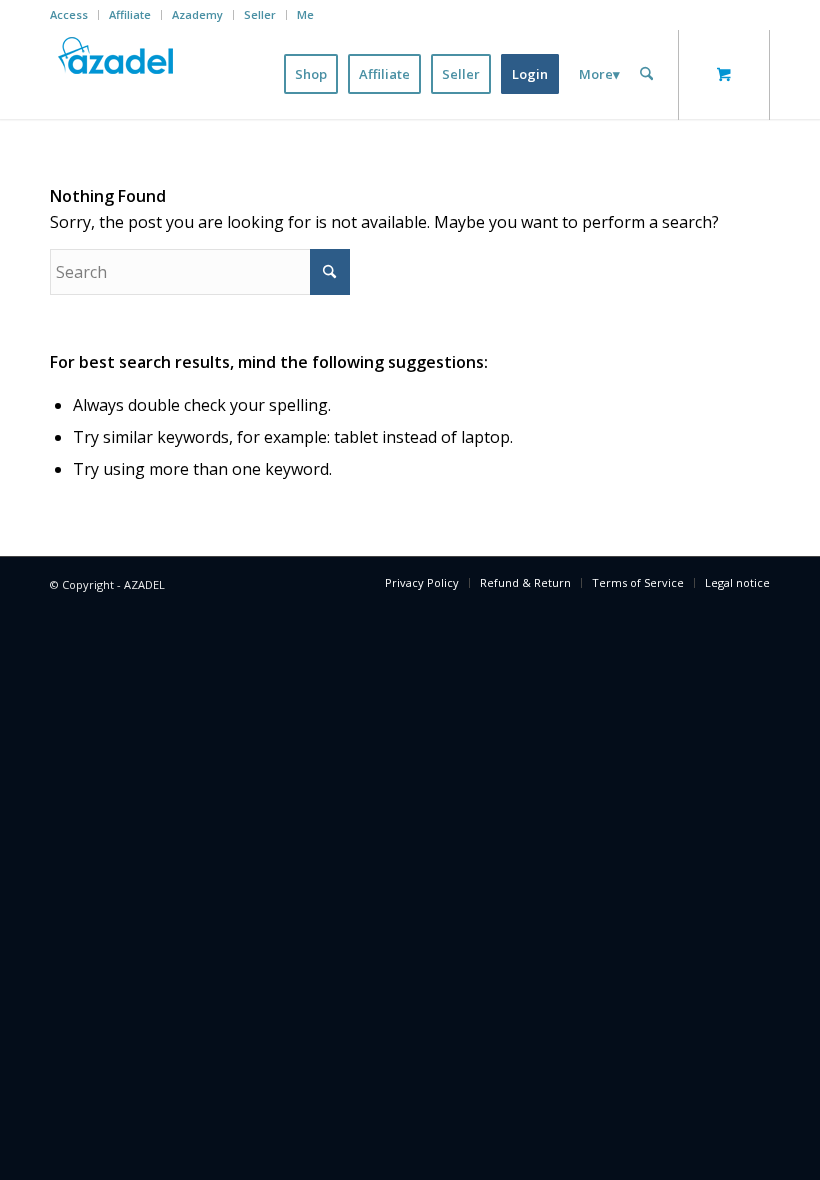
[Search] (646, 74)
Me (305, 14)
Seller (260, 14)
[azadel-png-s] (117, 74)
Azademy (197, 14)
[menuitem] (74, 15)
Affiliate (130, 14)
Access (69, 14)
